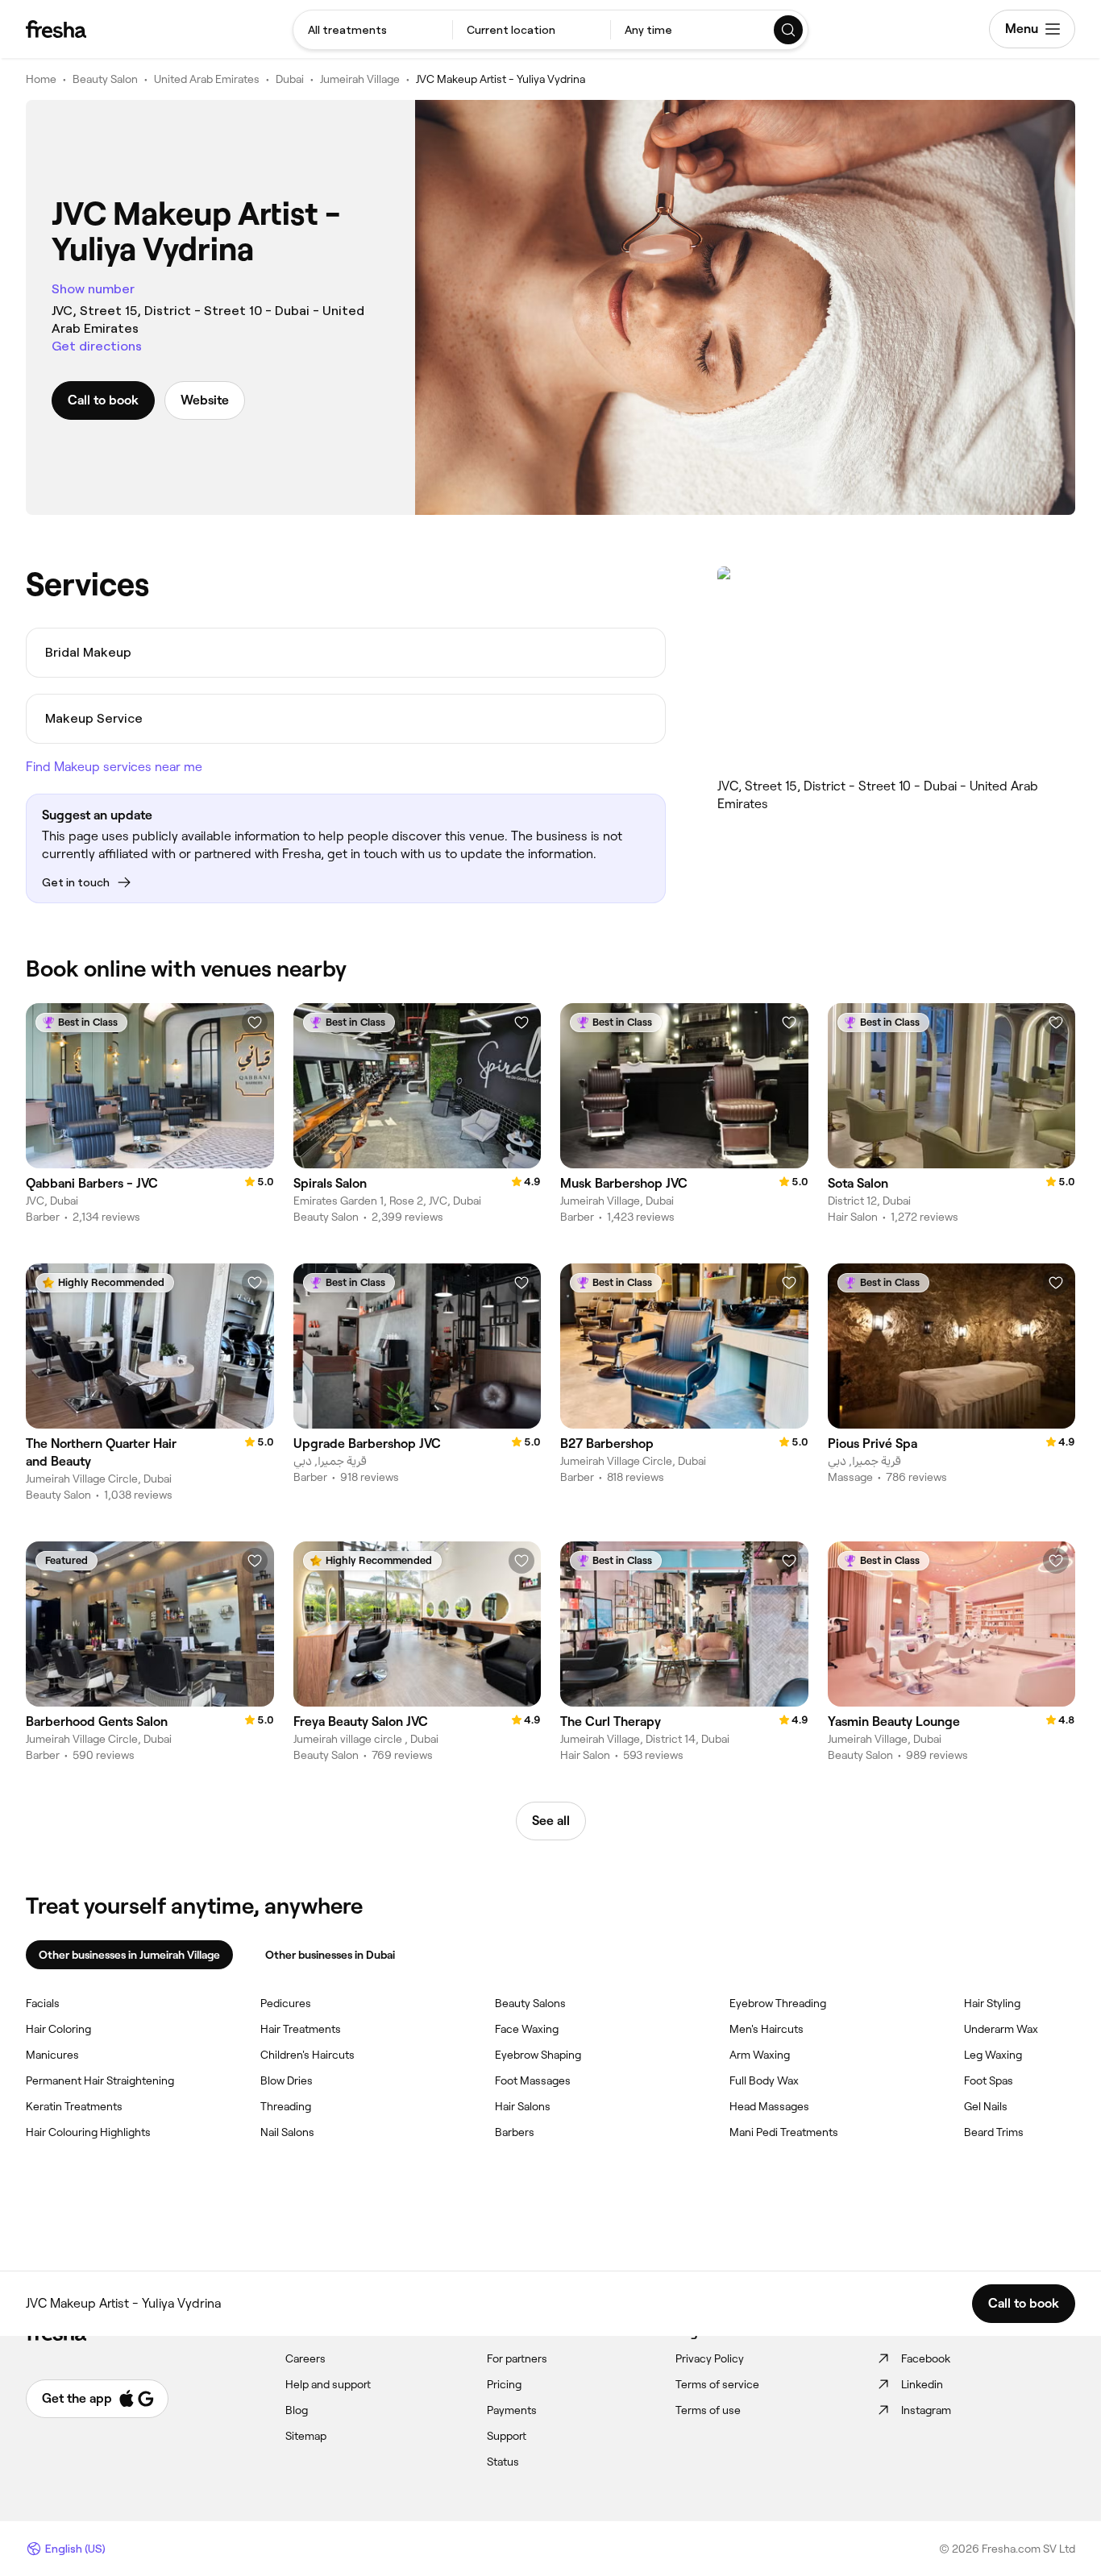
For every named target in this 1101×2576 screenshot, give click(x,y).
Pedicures (286, 2003)
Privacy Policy (710, 2358)
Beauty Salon (105, 79)
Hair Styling (992, 2003)
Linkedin (922, 2384)
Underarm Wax (1001, 2029)
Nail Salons (287, 2132)
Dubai (290, 79)
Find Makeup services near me (114, 767)
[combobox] (373, 30)
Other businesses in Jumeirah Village (129, 1955)
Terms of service (717, 2384)
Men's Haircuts (767, 2029)
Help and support (328, 2384)
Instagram (926, 2410)
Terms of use (708, 2410)
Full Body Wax (764, 2080)
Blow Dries (287, 2080)
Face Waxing (527, 2029)
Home (41, 79)
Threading (286, 2106)
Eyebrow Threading (778, 2003)
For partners (517, 2358)
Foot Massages (533, 2080)
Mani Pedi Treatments (784, 2132)
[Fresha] (56, 29)
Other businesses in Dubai (330, 1955)
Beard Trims (994, 2132)
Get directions (97, 346)
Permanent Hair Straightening (100, 2080)
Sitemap (306, 2436)
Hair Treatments (301, 2029)
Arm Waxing (760, 2055)
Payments (512, 2410)
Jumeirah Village (360, 79)
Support (507, 2436)
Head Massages (769, 2106)
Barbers (515, 2132)
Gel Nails (986, 2106)
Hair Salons (523, 2106)
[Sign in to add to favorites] (255, 1023)
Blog (297, 2410)
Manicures (52, 2055)
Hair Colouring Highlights (88, 2132)
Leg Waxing (993, 2055)
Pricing (504, 2384)
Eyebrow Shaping (538, 2055)
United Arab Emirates (207, 79)
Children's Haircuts (307, 2055)
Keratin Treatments (74, 2106)
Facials (43, 2003)
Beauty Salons (530, 2003)
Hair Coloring (58, 2029)
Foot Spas (989, 2080)
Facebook (926, 2358)
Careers (305, 2358)
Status (503, 2462)
